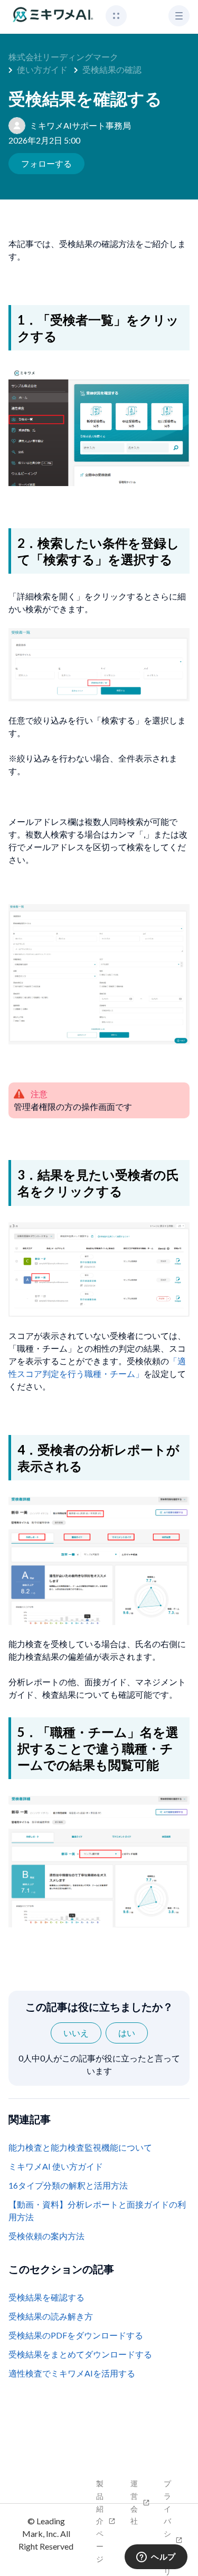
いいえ (76, 2033)
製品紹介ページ (100, 2521)
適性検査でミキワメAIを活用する (72, 2373)
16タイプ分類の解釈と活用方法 (68, 2185)
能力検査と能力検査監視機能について (80, 2147)
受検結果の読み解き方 (51, 2316)
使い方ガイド (42, 69)
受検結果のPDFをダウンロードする (76, 2335)
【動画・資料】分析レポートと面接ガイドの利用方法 (97, 2211)
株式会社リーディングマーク (63, 57)
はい (127, 2033)
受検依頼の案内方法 (46, 2236)
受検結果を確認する (46, 2297)
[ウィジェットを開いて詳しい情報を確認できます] (156, 2558)
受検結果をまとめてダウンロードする (80, 2354)
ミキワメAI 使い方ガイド (56, 2166)
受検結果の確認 (112, 69)
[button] (116, 16)
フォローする (46, 163)
